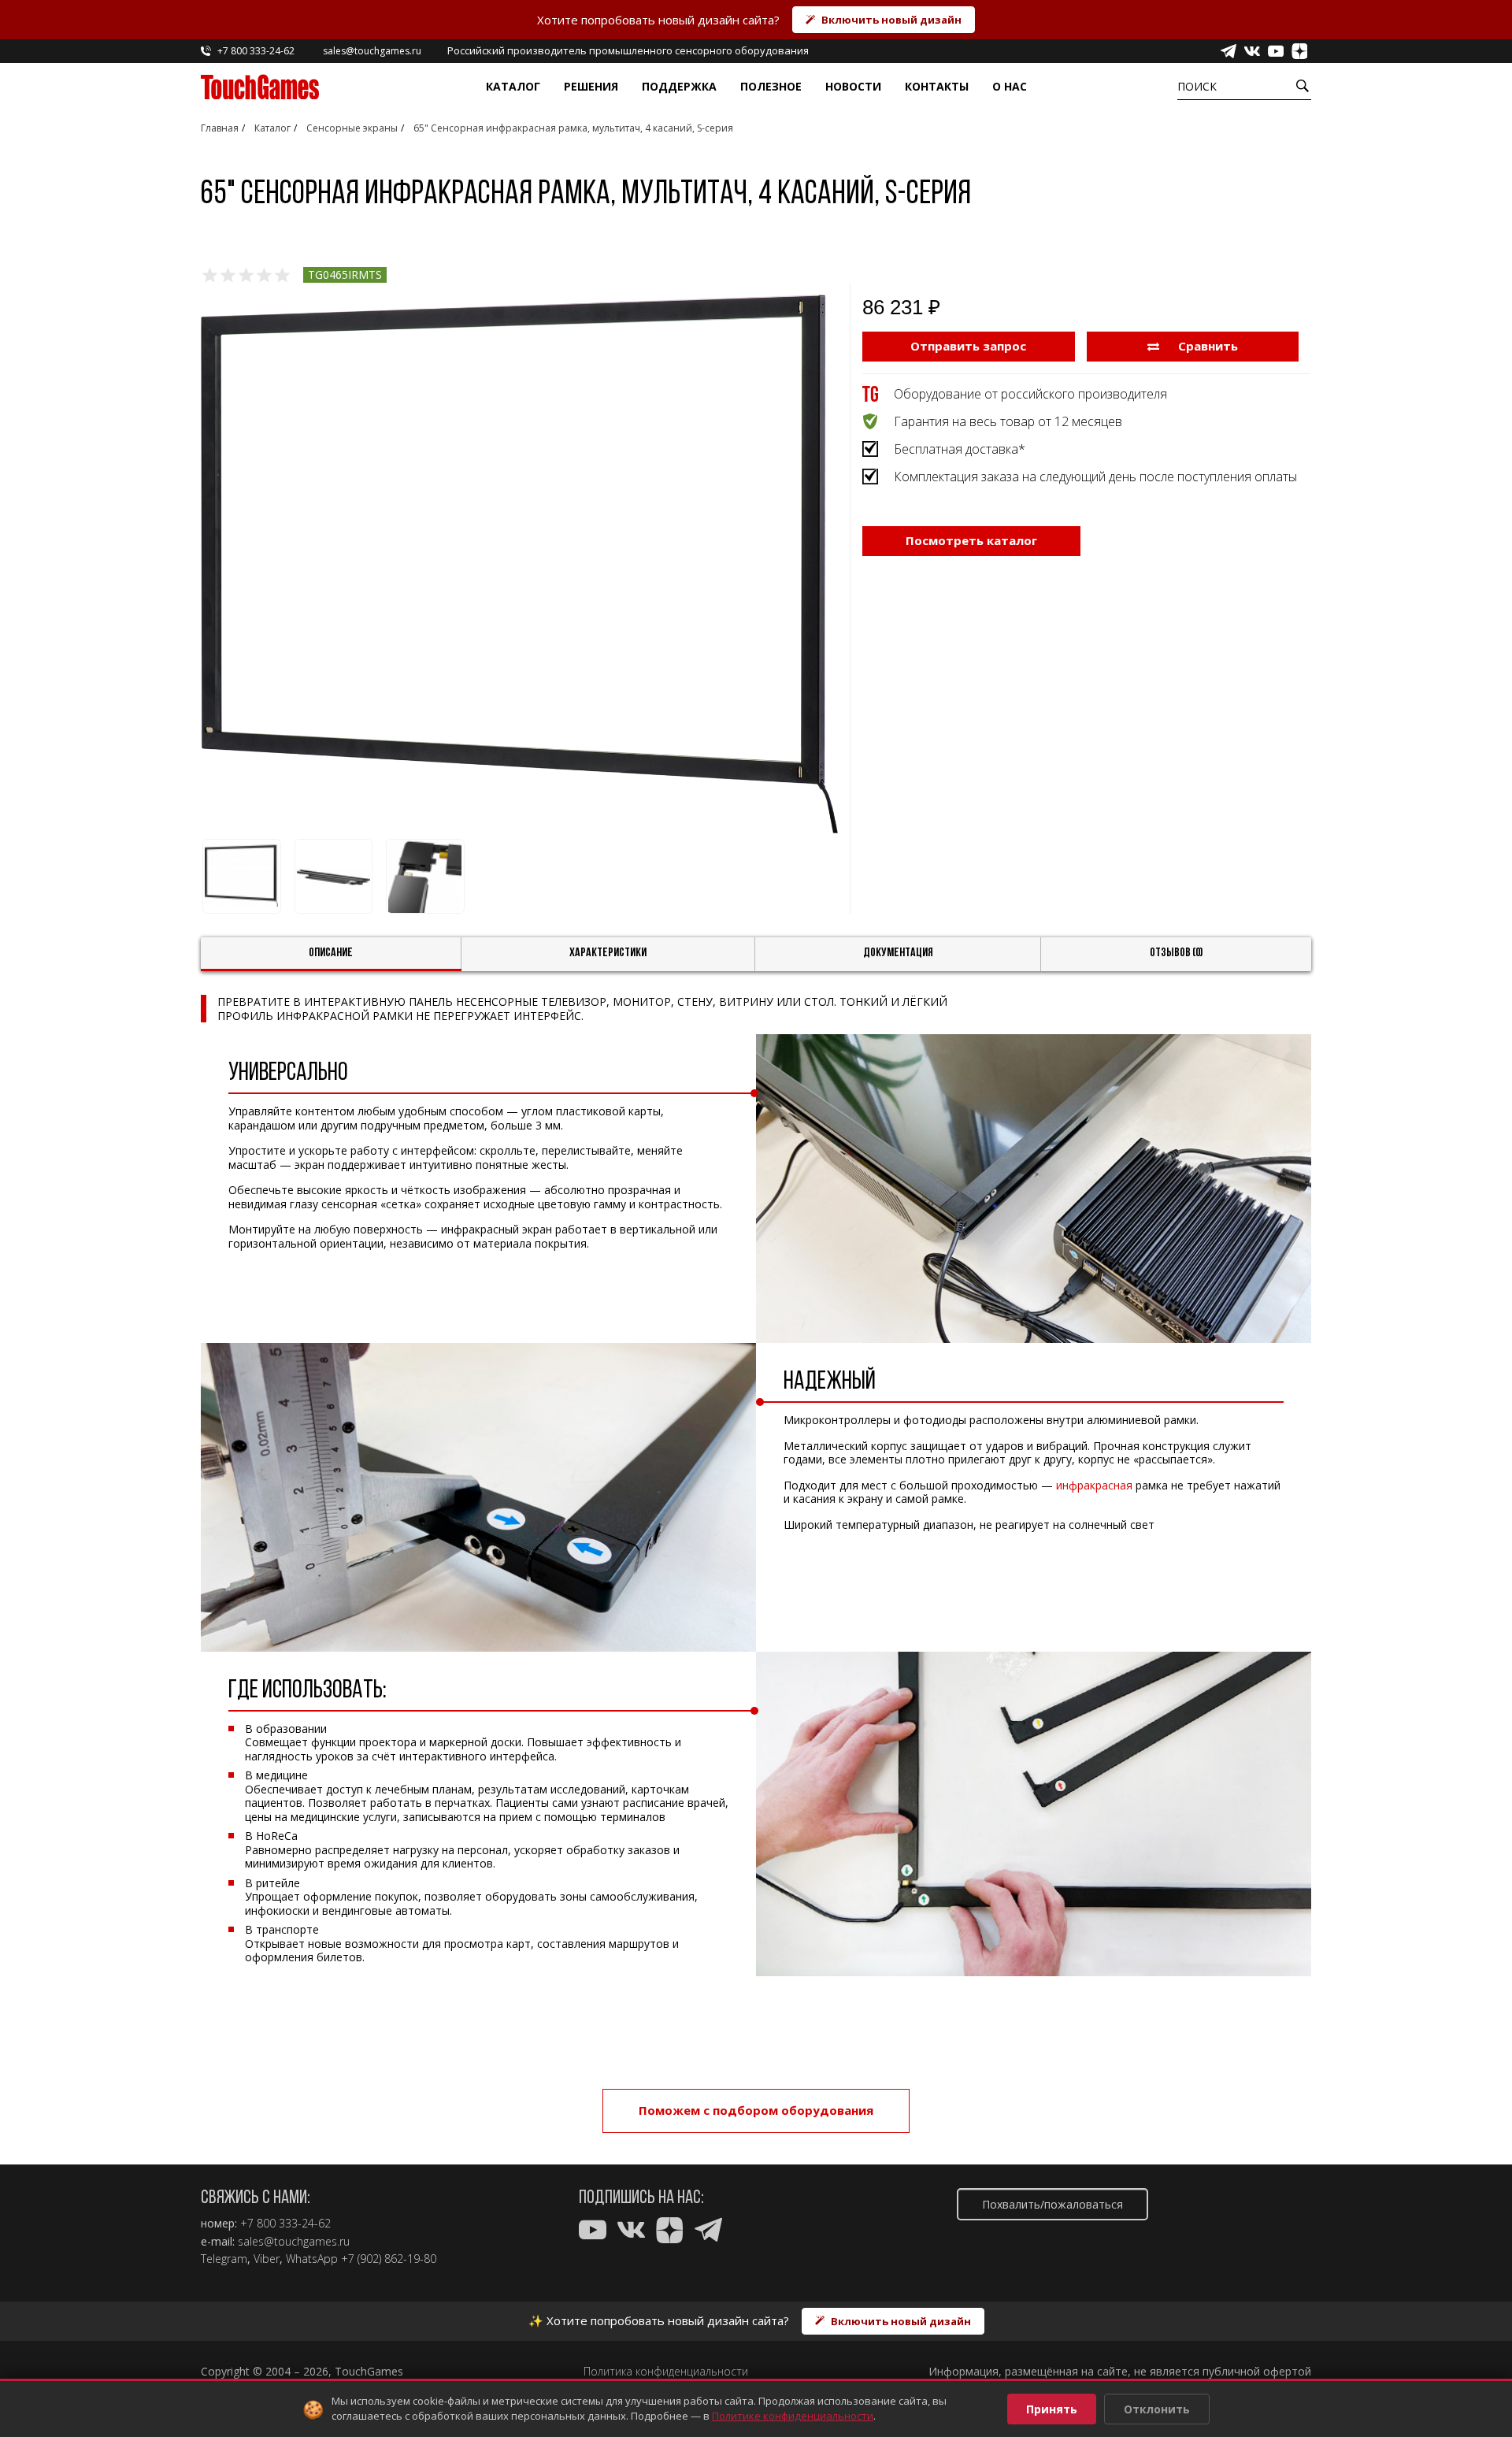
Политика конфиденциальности (666, 2372)
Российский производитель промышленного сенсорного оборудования (628, 50)
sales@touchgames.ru (294, 2242)
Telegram (224, 2259)
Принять (1052, 2409)
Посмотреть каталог (971, 540)
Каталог (513, 86)
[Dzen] (1299, 51)
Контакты (937, 86)
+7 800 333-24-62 (285, 2224)
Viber (267, 2259)
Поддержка (679, 86)
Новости (853, 86)
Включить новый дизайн (891, 20)
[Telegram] (1228, 51)
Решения (591, 86)
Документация (898, 953)
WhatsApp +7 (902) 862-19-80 (361, 2259)
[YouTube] (1276, 51)
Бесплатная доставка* (960, 449)
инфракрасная (1094, 1485)
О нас (1010, 86)
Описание (331, 953)
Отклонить (1157, 2409)
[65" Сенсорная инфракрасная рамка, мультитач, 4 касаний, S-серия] (519, 564)
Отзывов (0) (1177, 953)
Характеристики (608, 953)
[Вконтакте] (1252, 51)
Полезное (771, 86)
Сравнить (1206, 346)
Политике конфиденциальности (793, 2416)
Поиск (1197, 86)
